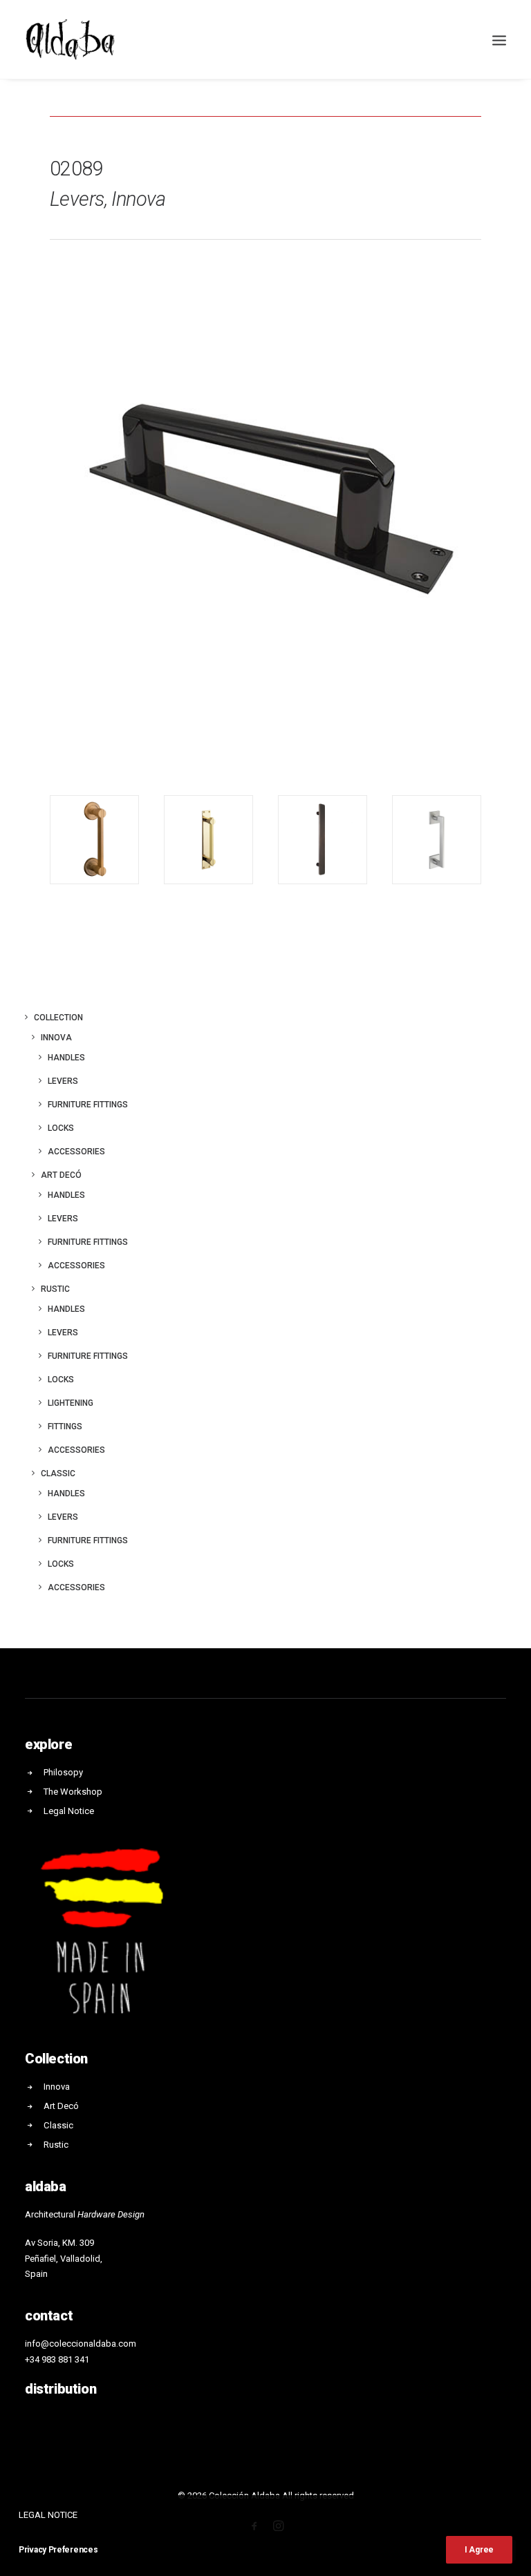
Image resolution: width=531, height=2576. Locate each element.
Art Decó (61, 1175)
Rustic (55, 1289)
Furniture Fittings (88, 1242)
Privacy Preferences (58, 2550)
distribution (60, 2389)
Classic (58, 1473)
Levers (63, 1081)
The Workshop (73, 1792)
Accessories (76, 1152)
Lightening (71, 1403)
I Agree (479, 2550)
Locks (61, 1128)
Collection (58, 1018)
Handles (66, 1058)
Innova (56, 1038)
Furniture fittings (88, 1105)
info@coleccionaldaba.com (81, 2344)
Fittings (65, 1427)
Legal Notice (69, 1811)
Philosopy (63, 1772)
